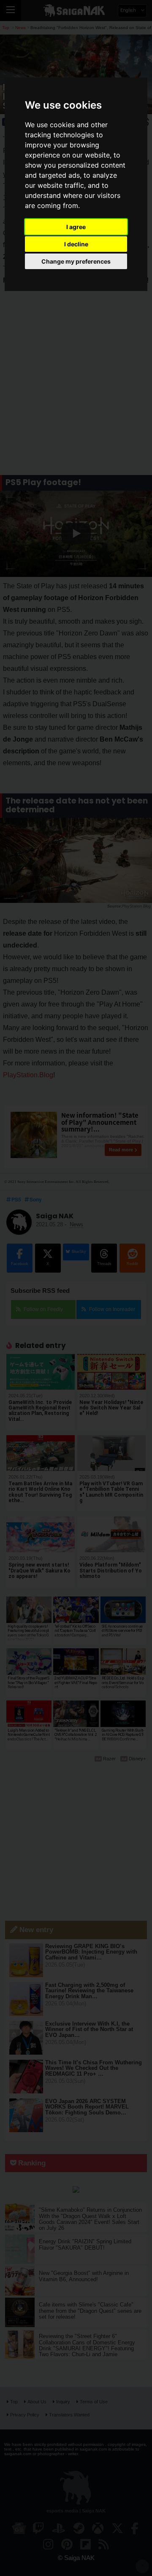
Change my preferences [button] (76, 261)
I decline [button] (76, 244)
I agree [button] (76, 227)
